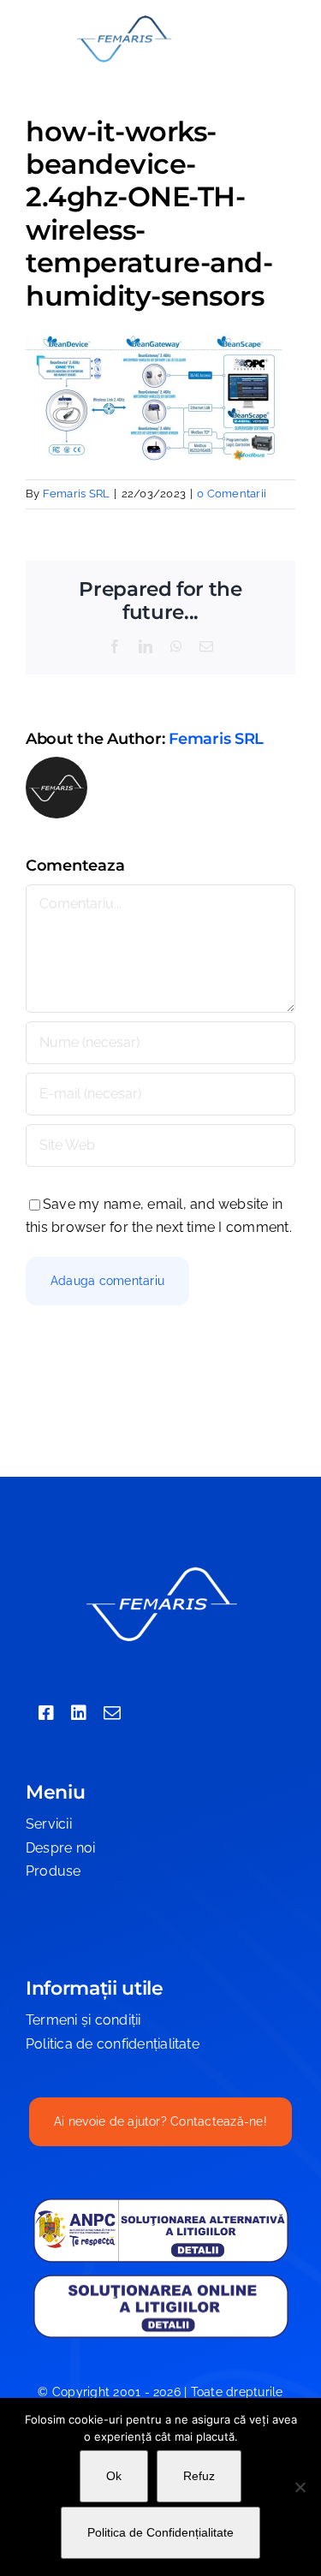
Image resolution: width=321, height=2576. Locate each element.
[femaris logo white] (161, 1569)
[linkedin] (79, 1713)
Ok (114, 2476)
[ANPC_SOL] (161, 2279)
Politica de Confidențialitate (160, 2532)
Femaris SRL (77, 494)
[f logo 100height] (124, 19)
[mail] (112, 1713)
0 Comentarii (232, 494)
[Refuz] (300, 2487)
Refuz (199, 2476)
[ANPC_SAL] (161, 2204)
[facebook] (46, 1713)
